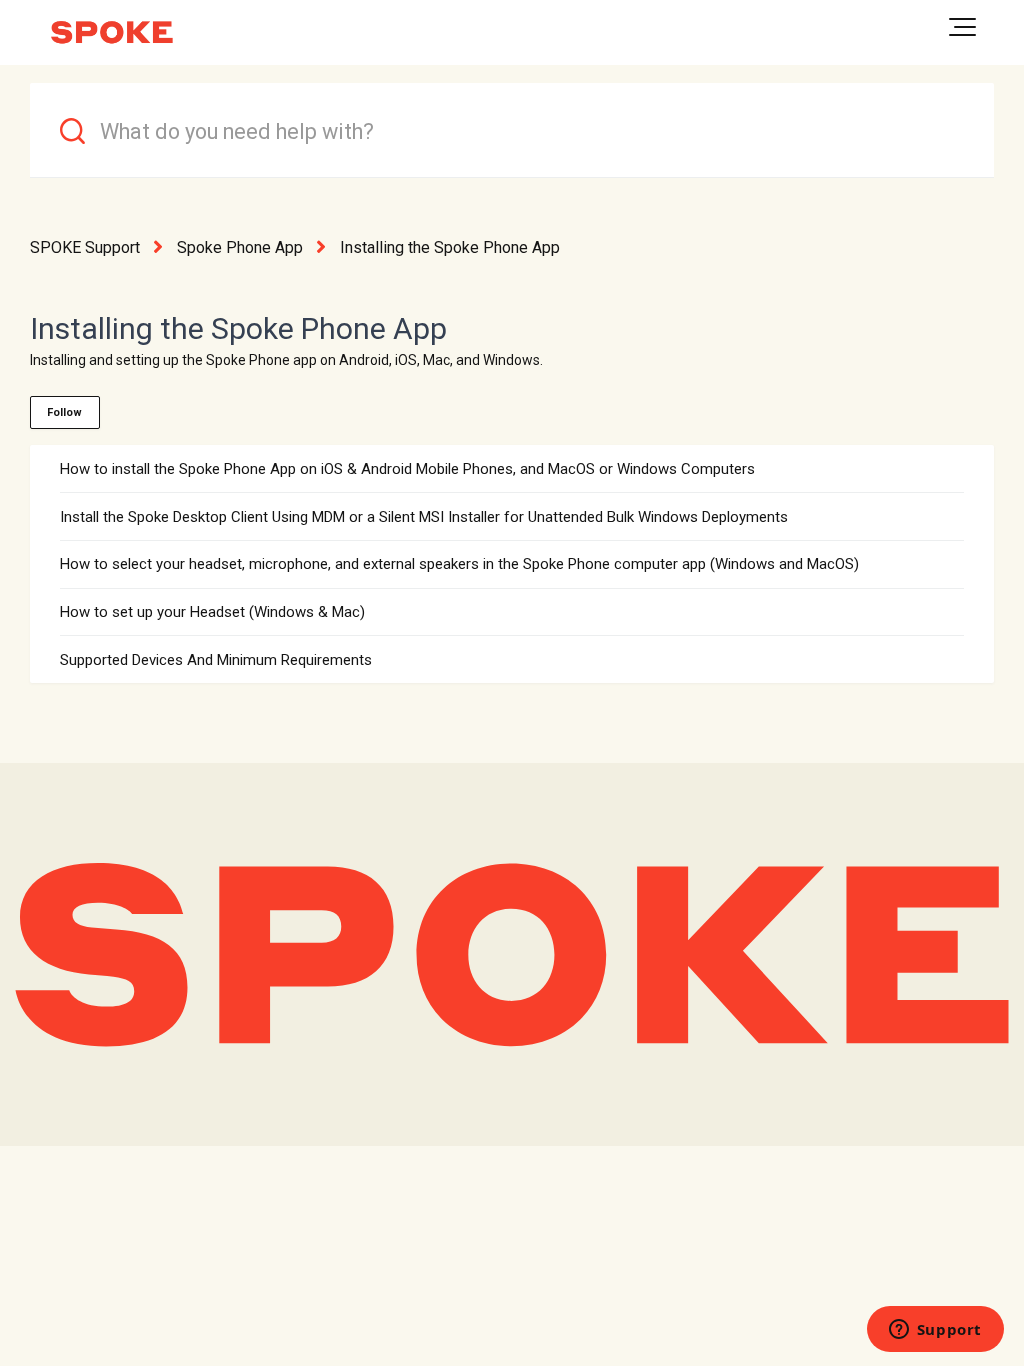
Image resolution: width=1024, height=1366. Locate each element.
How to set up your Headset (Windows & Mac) (212, 612)
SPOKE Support (85, 247)
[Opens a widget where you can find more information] (935, 1331)
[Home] (112, 32)
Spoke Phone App (240, 247)
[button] (962, 27)
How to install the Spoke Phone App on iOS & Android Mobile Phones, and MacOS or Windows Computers (407, 469)
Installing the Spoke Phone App (450, 247)
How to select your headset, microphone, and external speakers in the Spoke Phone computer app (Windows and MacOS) (459, 564)
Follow (65, 412)
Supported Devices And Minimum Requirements (216, 660)
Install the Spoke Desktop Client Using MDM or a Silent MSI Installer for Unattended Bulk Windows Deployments (424, 517)
